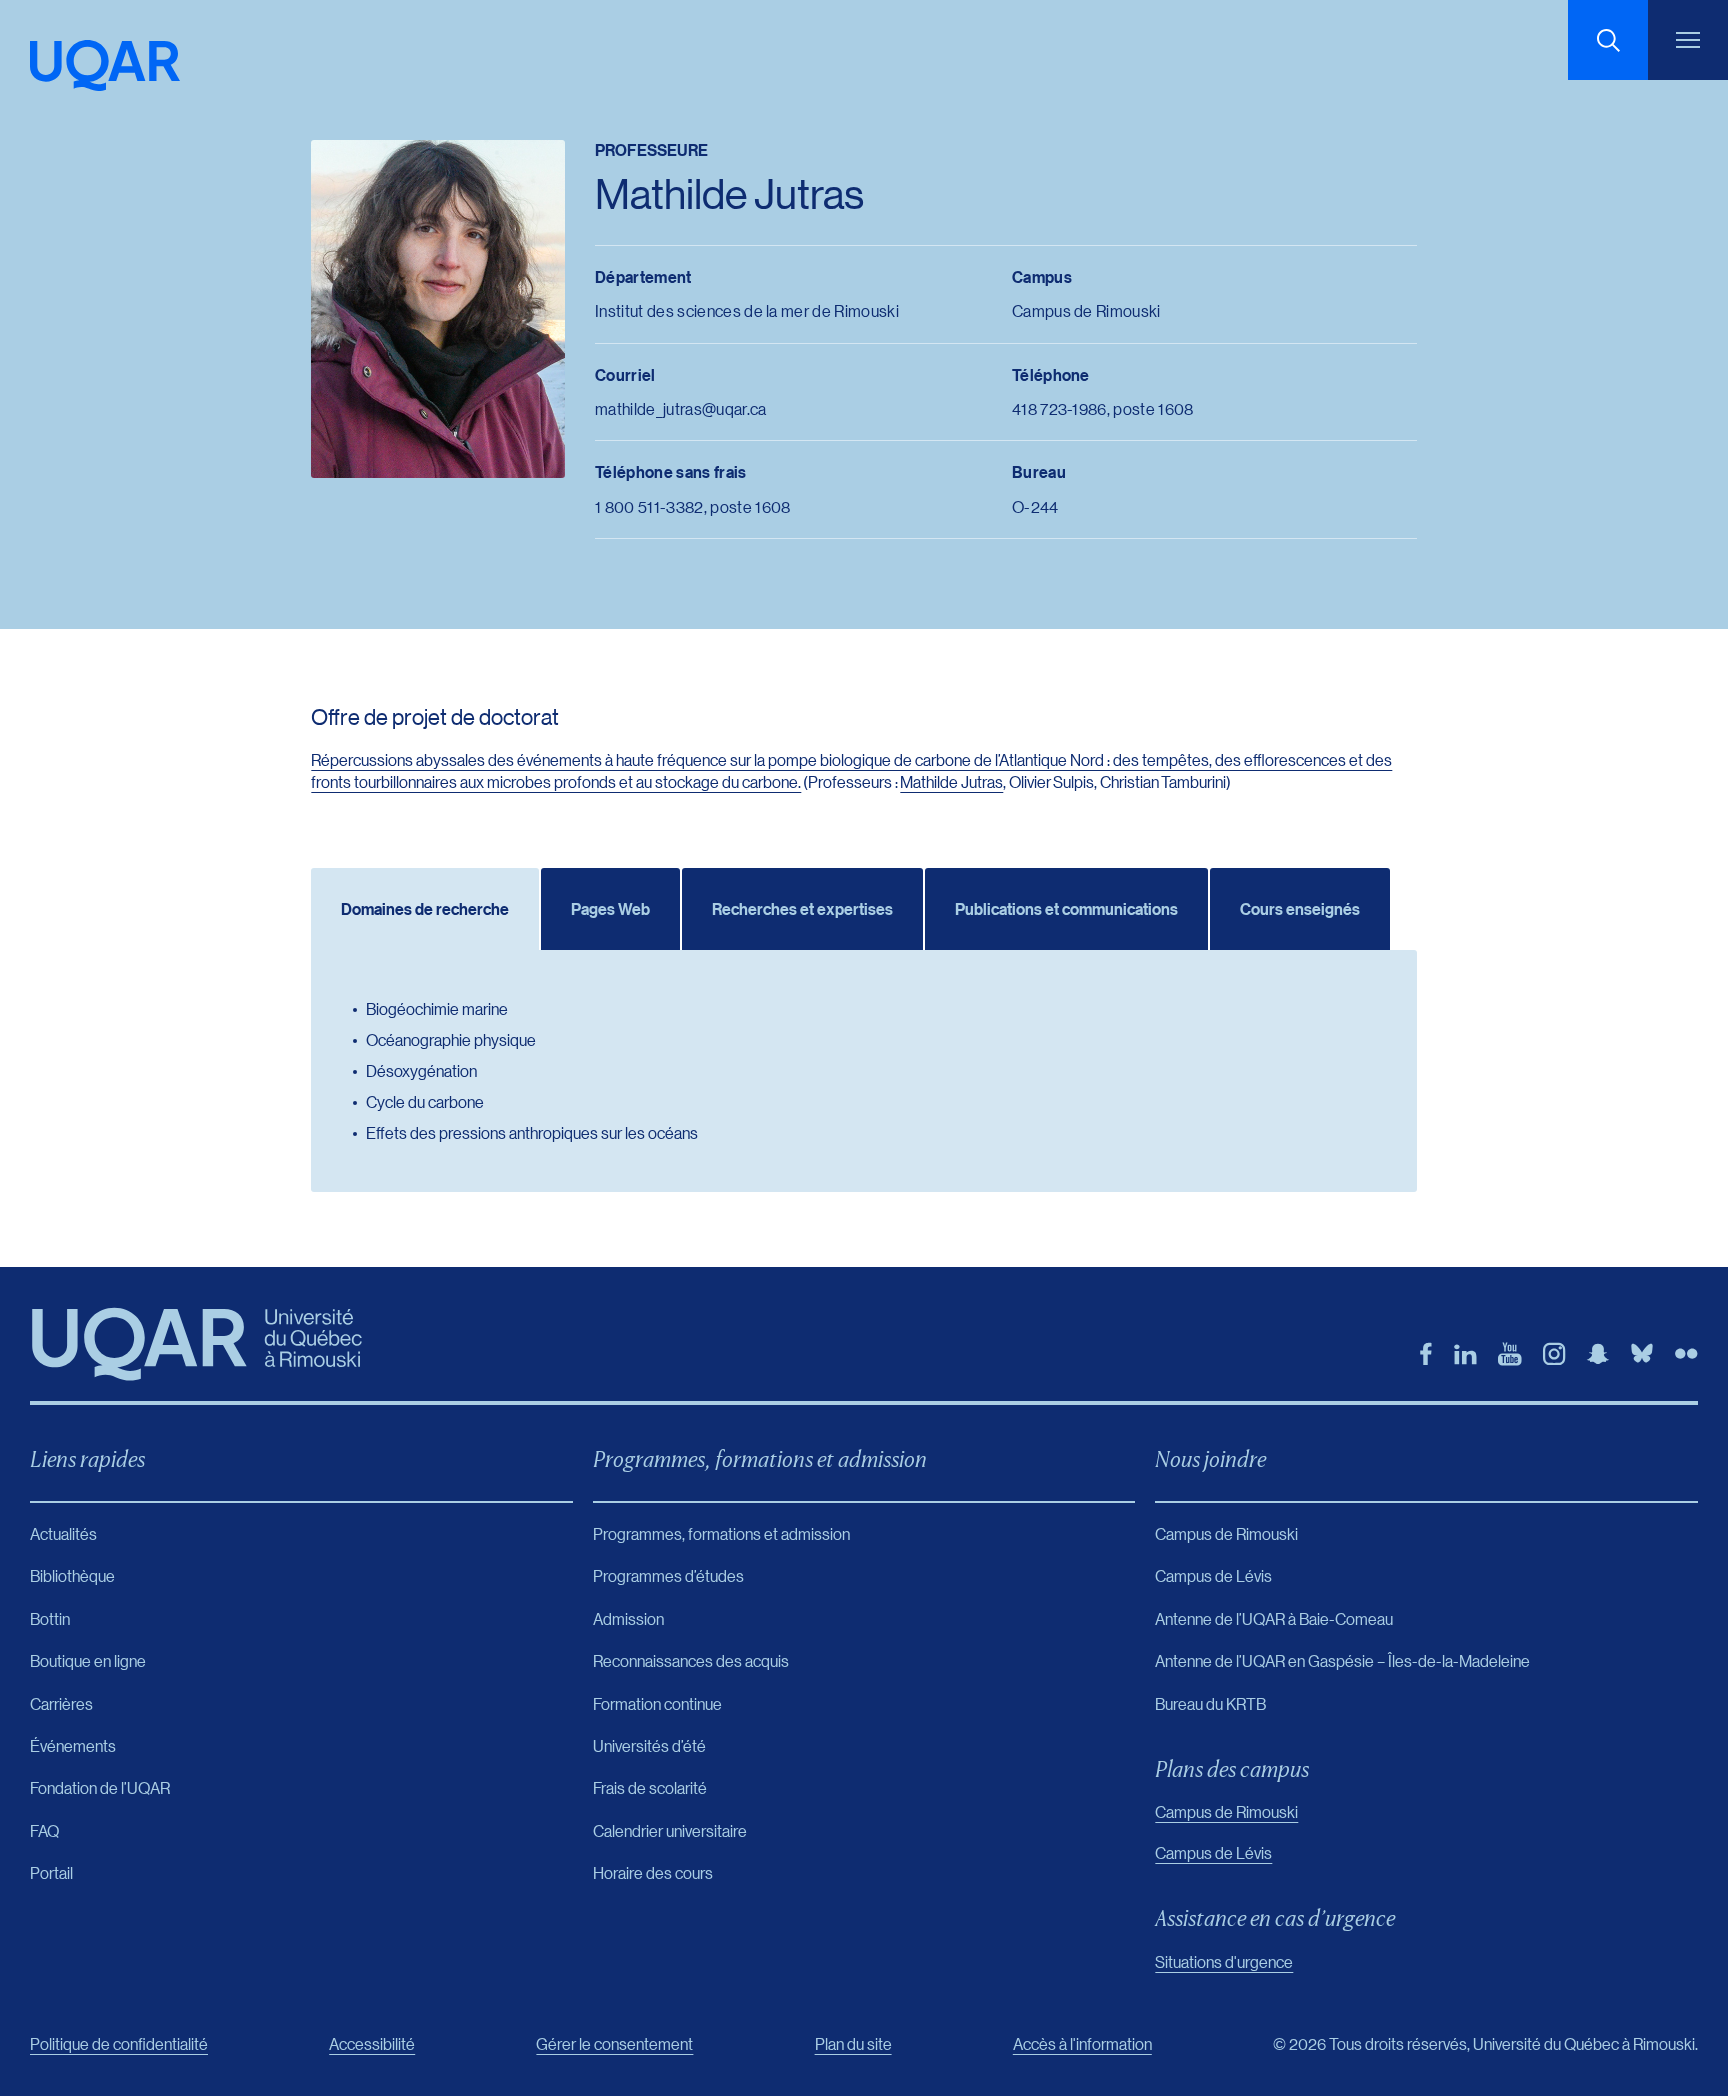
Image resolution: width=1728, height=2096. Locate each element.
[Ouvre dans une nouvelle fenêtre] (1426, 1354)
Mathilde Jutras (951, 781)
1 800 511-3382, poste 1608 (692, 506)
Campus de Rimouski (1226, 1811)
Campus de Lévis (1213, 1852)
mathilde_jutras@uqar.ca (680, 408)
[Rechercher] (1608, 40)
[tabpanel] (863, 1071)
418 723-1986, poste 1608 (1103, 408)
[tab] (425, 909)
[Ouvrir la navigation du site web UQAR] (1688, 40)
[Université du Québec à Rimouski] (105, 65)
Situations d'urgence (1224, 1961)
